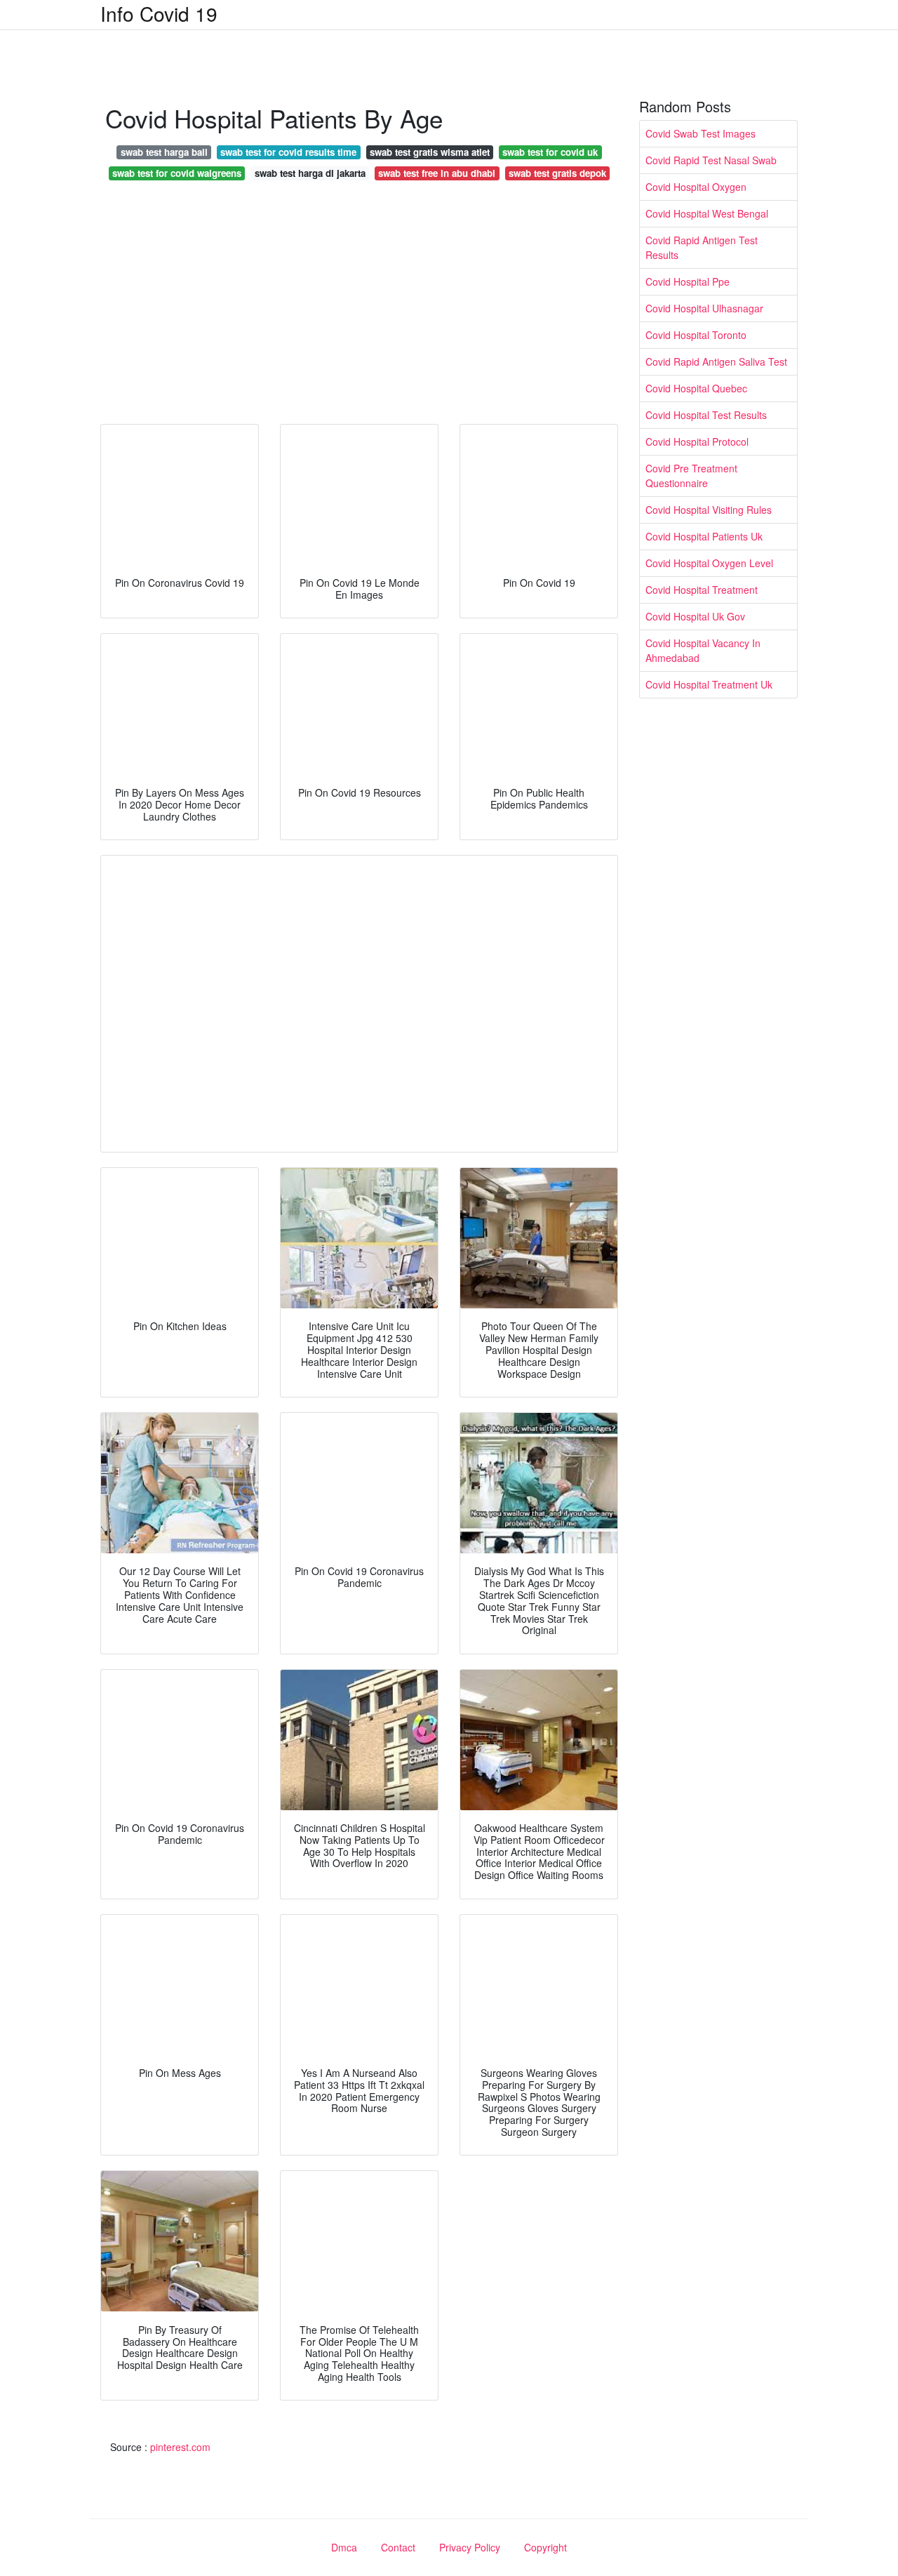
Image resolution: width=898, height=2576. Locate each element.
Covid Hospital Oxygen (696, 187)
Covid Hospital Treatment (702, 590)
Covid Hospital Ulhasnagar (704, 308)
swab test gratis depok (557, 173)
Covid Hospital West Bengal (707, 213)
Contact (398, 2547)
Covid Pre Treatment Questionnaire (691, 476)
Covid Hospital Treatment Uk (709, 684)
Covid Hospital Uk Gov (695, 616)
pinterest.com (180, 2447)
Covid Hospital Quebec (696, 388)
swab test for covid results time (288, 152)
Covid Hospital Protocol (697, 441)
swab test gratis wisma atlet (430, 152)
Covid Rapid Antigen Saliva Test (716, 361)
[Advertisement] (359, 306)
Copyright (545, 2547)
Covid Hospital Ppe (688, 281)
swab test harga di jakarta (310, 173)
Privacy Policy (470, 2547)
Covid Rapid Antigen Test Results (702, 247)
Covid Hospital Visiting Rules (709, 510)
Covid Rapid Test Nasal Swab (711, 160)
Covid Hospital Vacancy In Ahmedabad (703, 650)
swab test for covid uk (550, 152)
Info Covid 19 (159, 13)
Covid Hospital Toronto (696, 335)
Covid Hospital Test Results (706, 415)
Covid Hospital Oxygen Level (709, 563)
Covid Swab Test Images (701, 133)
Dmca (344, 2547)
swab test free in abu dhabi (437, 173)
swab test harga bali (164, 152)
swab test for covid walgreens (177, 173)
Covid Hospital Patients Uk (704, 536)
